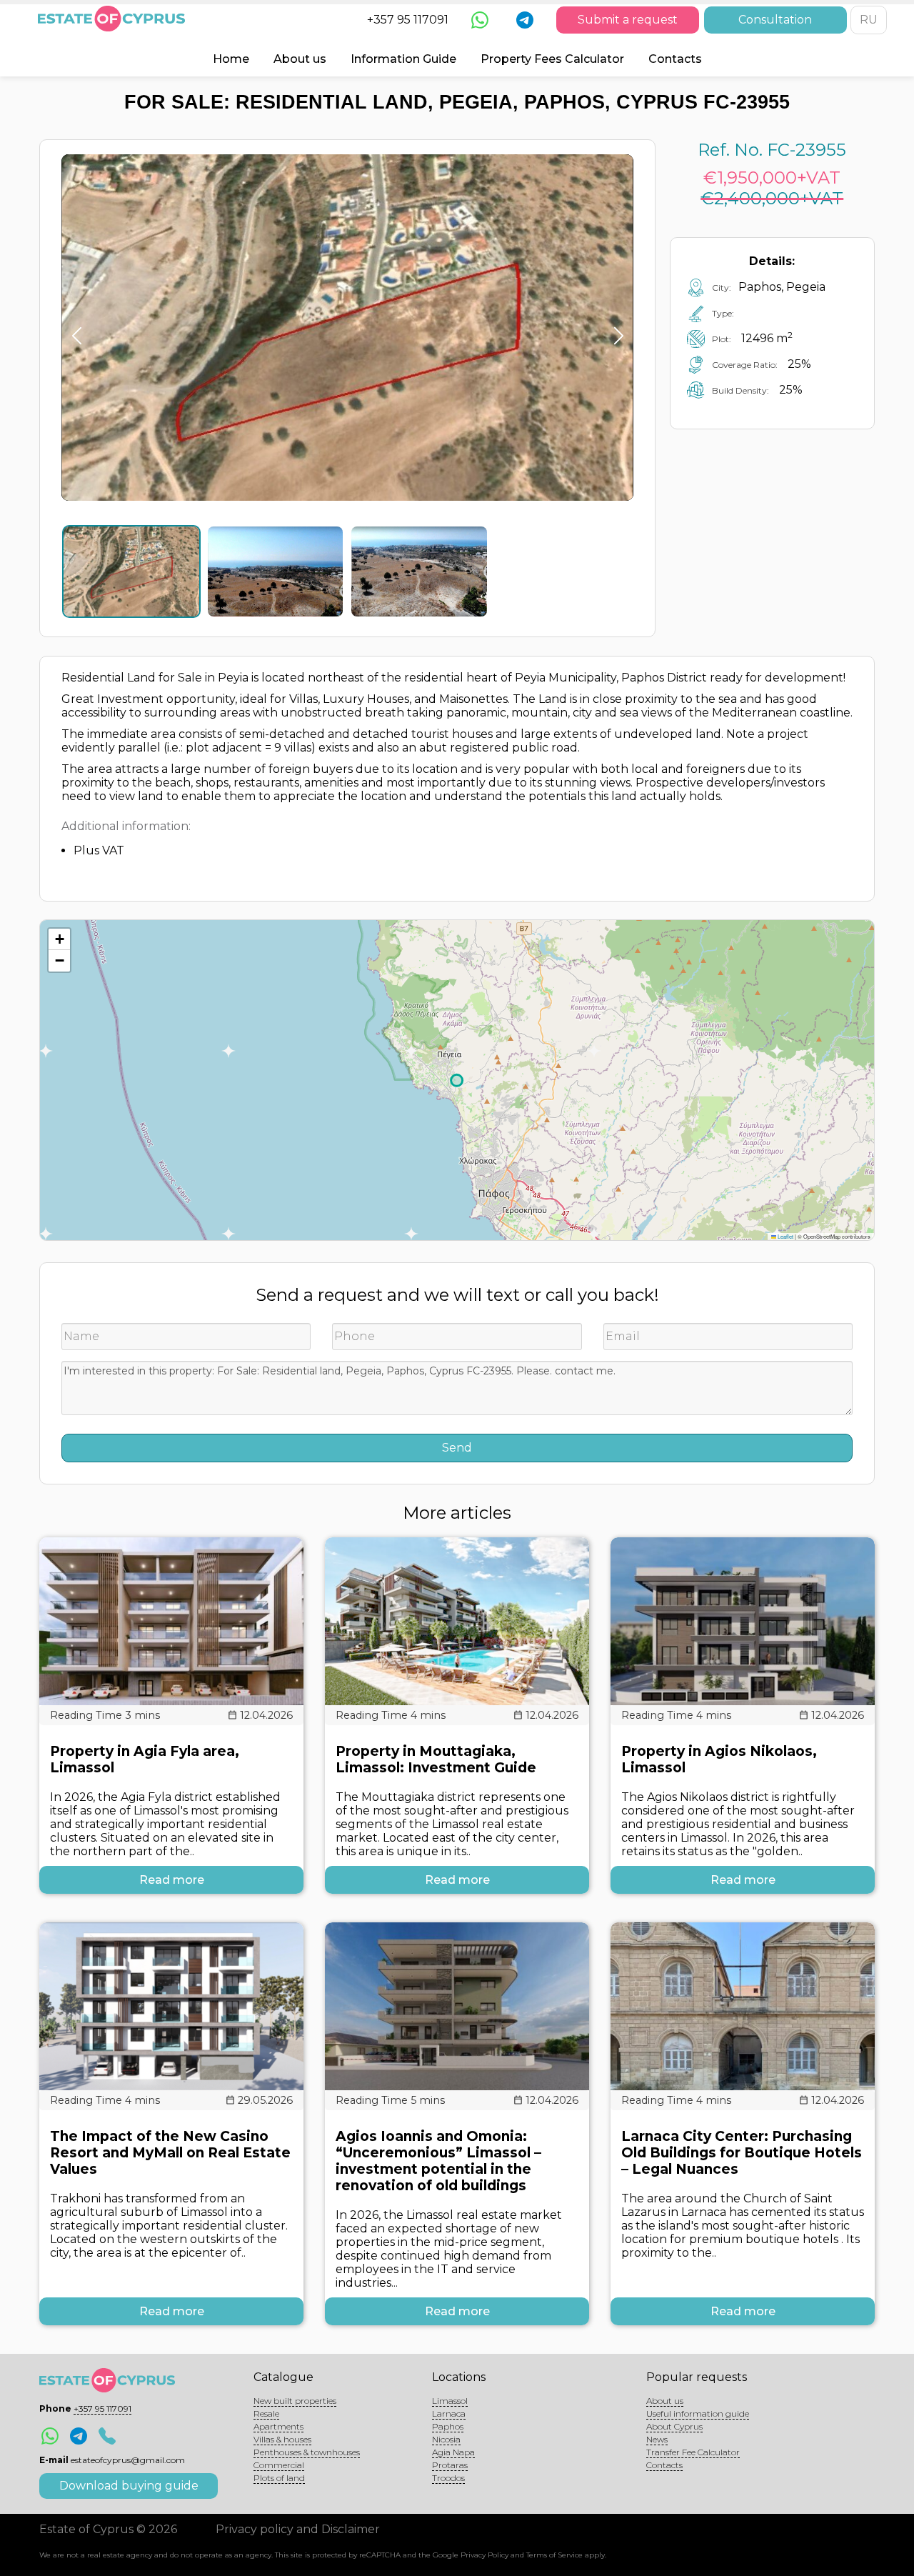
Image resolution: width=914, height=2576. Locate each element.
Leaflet (785, 1236)
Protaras (450, 2465)
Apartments (278, 2426)
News (657, 2439)
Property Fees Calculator (552, 59)
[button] (59, 939)
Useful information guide (698, 2413)
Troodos (448, 2478)
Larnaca (449, 2413)
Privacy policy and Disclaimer (298, 2529)
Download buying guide (129, 2486)
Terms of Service (554, 2555)
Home (231, 59)
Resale (266, 2413)
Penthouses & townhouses (307, 2452)
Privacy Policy (484, 2555)
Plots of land (279, 2478)
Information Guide (403, 59)
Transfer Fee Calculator (693, 2452)
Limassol (450, 2401)
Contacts (675, 59)
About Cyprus (674, 2426)
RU (869, 20)
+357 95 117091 (408, 20)
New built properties (295, 2401)
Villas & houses (282, 2439)
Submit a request (628, 20)
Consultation (775, 20)
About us (300, 59)
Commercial (279, 2465)
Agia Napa (453, 2452)
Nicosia (446, 2439)
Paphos (448, 2426)
